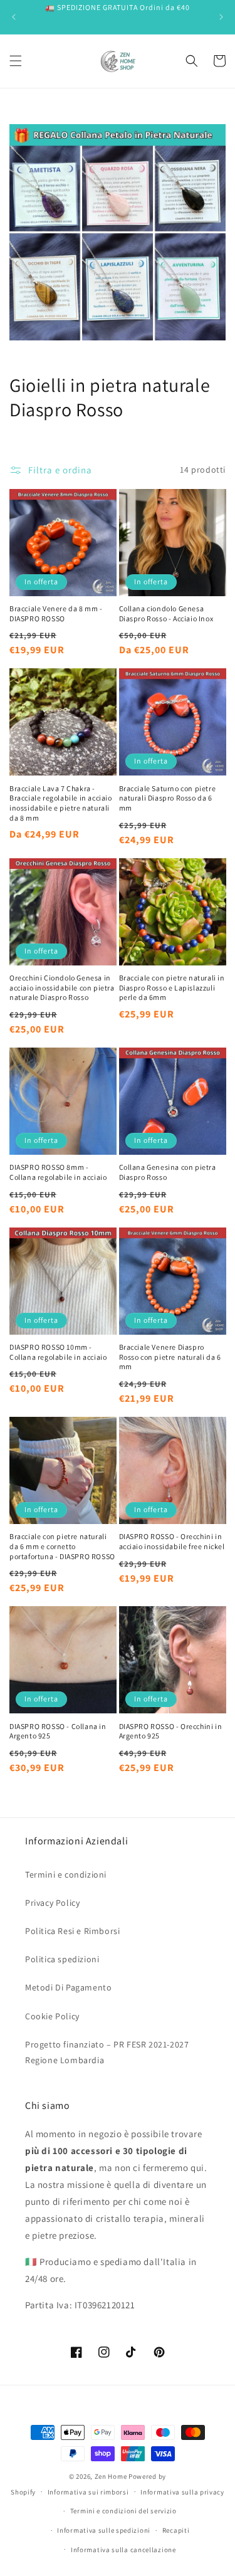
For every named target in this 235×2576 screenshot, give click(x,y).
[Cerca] (192, 61)
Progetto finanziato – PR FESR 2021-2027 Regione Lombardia (107, 2052)
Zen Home (111, 2476)
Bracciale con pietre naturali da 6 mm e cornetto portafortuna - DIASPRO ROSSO (62, 1546)
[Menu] (16, 61)
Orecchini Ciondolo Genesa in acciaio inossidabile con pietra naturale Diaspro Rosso (62, 987)
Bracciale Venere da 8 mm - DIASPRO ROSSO (56, 613)
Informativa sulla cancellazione (123, 2550)
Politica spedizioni (62, 1959)
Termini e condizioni (66, 1874)
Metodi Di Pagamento (68, 1987)
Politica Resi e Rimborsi (72, 1931)
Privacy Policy (52, 1903)
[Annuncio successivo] (221, 17)
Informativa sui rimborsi (88, 2492)
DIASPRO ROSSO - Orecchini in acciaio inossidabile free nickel (172, 1541)
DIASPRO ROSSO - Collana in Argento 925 (58, 1731)
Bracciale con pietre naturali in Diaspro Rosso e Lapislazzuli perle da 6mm (172, 987)
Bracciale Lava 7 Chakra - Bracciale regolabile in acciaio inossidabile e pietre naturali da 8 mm (61, 803)
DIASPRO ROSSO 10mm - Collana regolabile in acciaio (58, 1352)
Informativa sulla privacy (182, 2492)
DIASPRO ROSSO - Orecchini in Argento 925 (171, 1731)
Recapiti (176, 2530)
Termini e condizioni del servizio (123, 2511)
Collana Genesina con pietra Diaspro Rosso (168, 1172)
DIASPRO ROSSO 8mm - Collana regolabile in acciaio (58, 1172)
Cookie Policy (52, 2016)
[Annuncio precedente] (14, 17)
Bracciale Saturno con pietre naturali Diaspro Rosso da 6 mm (168, 798)
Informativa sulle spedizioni (104, 2530)
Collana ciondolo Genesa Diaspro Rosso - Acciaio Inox (166, 613)
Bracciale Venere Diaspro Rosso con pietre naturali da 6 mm (170, 1357)
